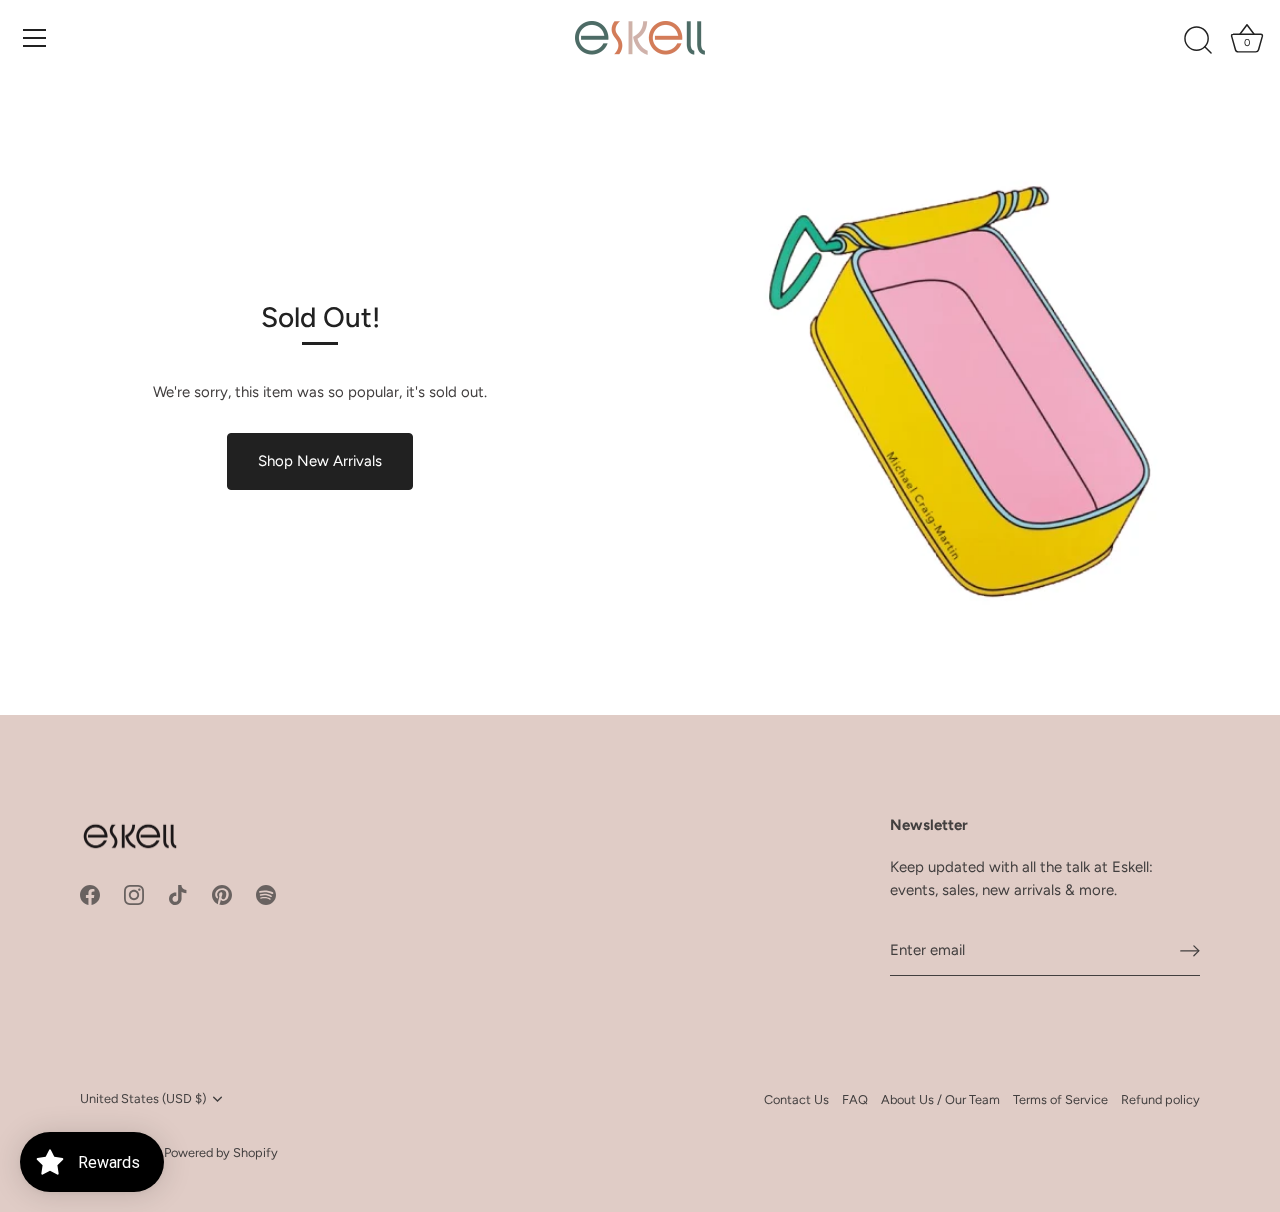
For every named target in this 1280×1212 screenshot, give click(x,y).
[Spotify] (266, 894)
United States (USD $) (143, 1098)
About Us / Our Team (940, 1099)
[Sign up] (1190, 950)
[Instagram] (134, 894)
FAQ (855, 1099)
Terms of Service (1060, 1099)
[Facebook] (90, 894)
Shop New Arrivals (320, 461)
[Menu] (35, 38)
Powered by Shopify (221, 1152)
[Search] (1198, 41)
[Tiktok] (178, 894)
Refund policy (1160, 1099)
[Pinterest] (222, 894)
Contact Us (796, 1099)
